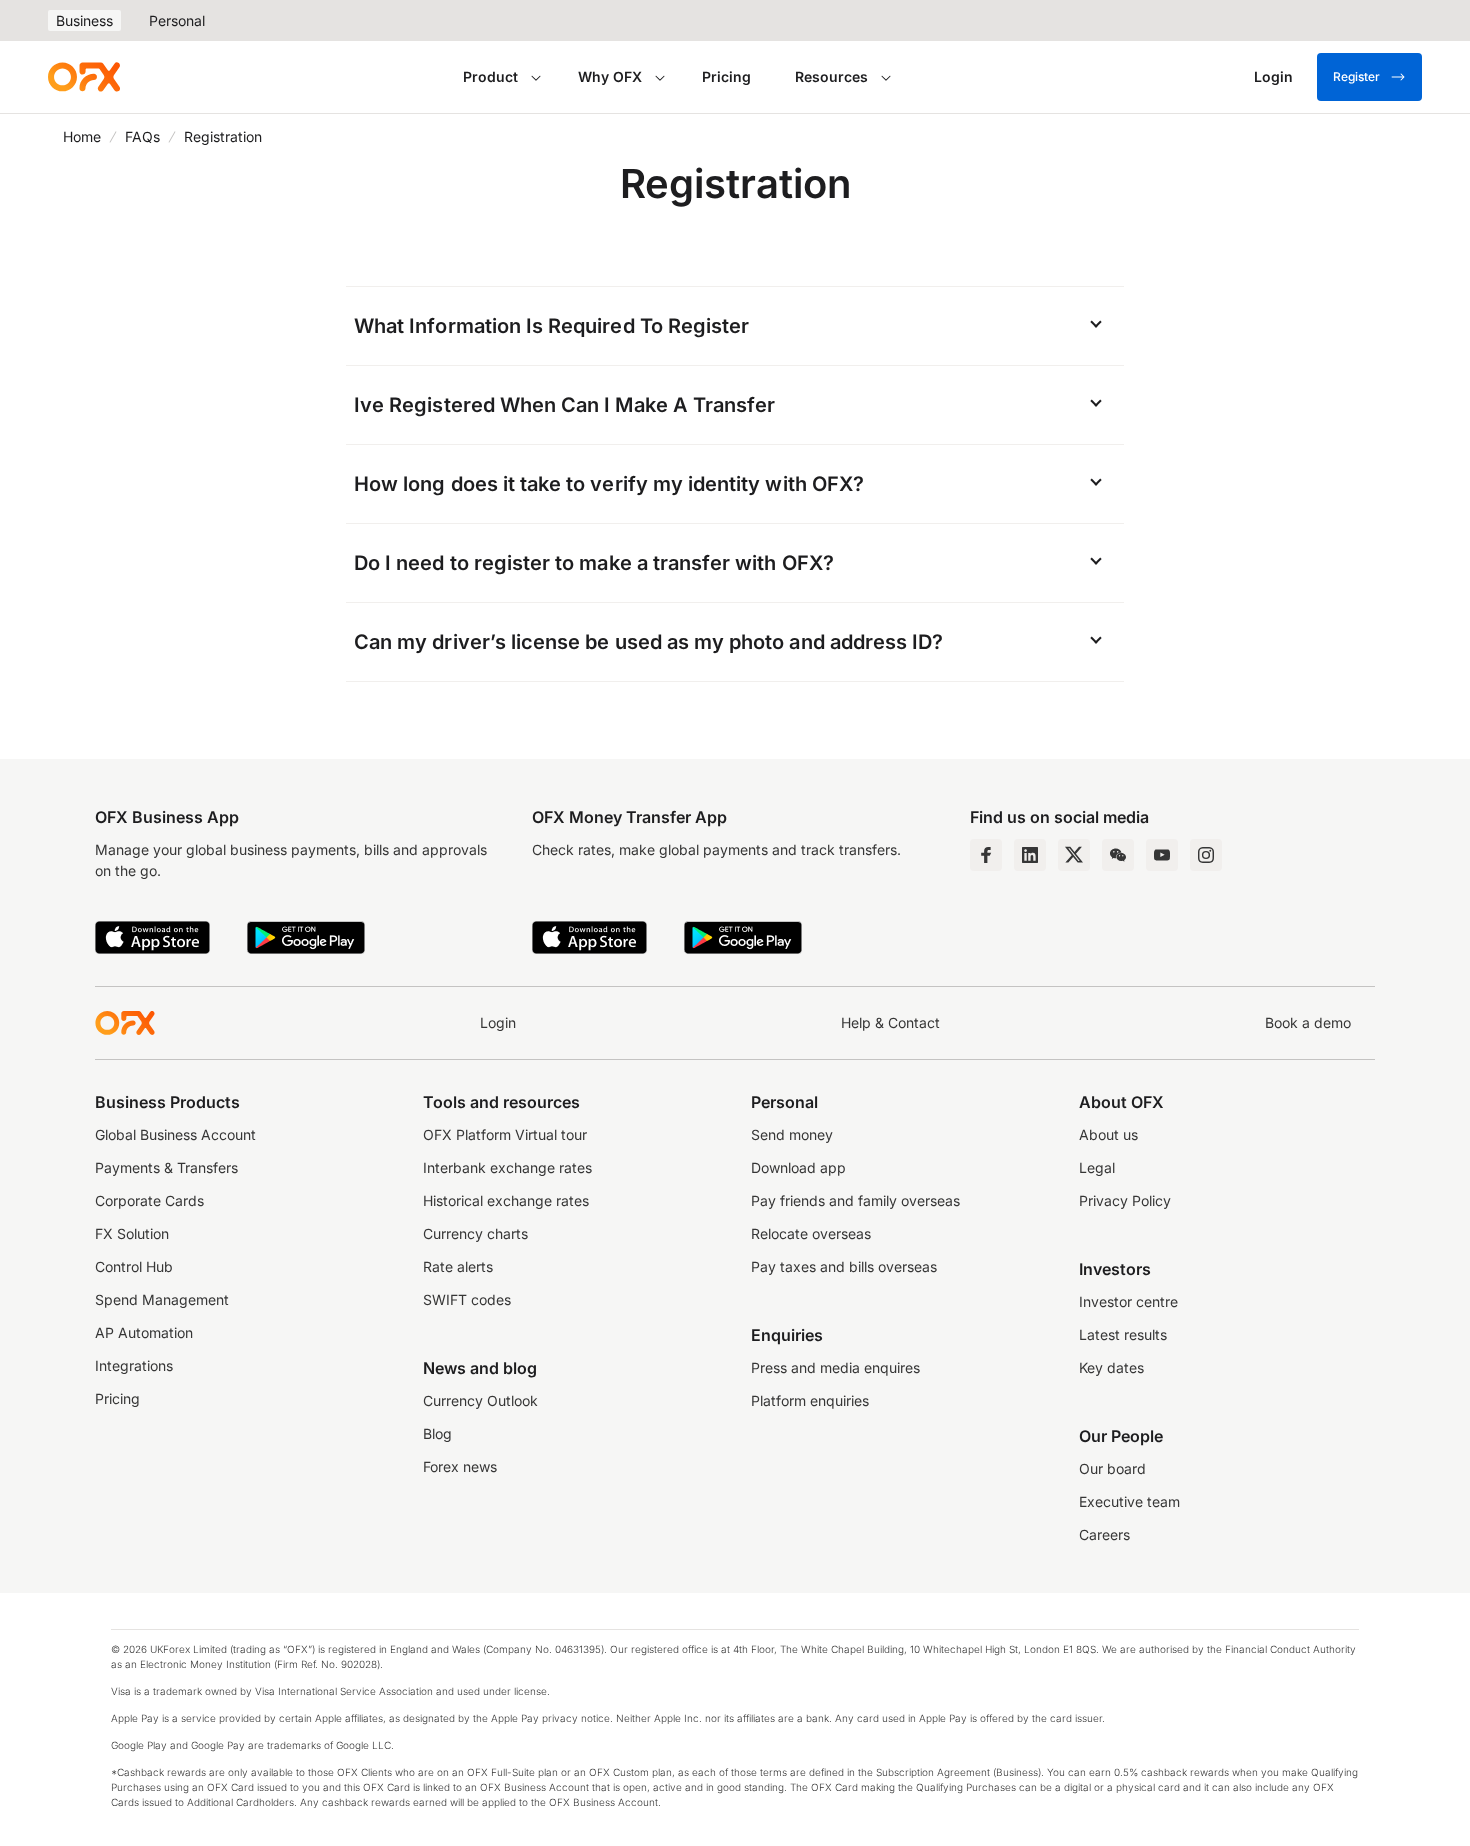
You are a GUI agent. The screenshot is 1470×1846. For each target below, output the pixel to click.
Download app (798, 1167)
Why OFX (610, 76)
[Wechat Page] (1118, 855)
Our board (1112, 1468)
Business (84, 20)
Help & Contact (890, 1022)
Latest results (1123, 1334)
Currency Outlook (480, 1400)
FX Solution (132, 1233)
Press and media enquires (835, 1367)
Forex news (460, 1466)
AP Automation (144, 1332)
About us (1108, 1134)
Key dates (1111, 1367)
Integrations (134, 1365)
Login (498, 1022)
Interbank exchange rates (507, 1167)
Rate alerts (458, 1266)
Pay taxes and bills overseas (844, 1266)
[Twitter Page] (1074, 855)
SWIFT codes (467, 1299)
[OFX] (84, 77)
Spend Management (162, 1299)
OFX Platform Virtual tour (505, 1134)
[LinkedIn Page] (1030, 855)
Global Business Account (175, 1134)
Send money (792, 1134)
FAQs (142, 136)
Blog (437, 1433)
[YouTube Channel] (1162, 855)
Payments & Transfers (166, 1167)
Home (82, 136)
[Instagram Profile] (1206, 855)
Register (1356, 76)
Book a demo (1308, 1022)
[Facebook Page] (986, 855)
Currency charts (475, 1233)
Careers (1104, 1534)
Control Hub (134, 1266)
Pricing (726, 76)
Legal (1097, 1167)
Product (490, 76)
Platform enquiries (810, 1400)
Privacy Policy (1125, 1200)
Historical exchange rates (506, 1200)
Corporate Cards (149, 1200)
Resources (831, 76)
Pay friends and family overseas (855, 1200)
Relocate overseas (811, 1233)
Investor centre (1128, 1301)
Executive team (1129, 1501)
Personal (177, 20)
